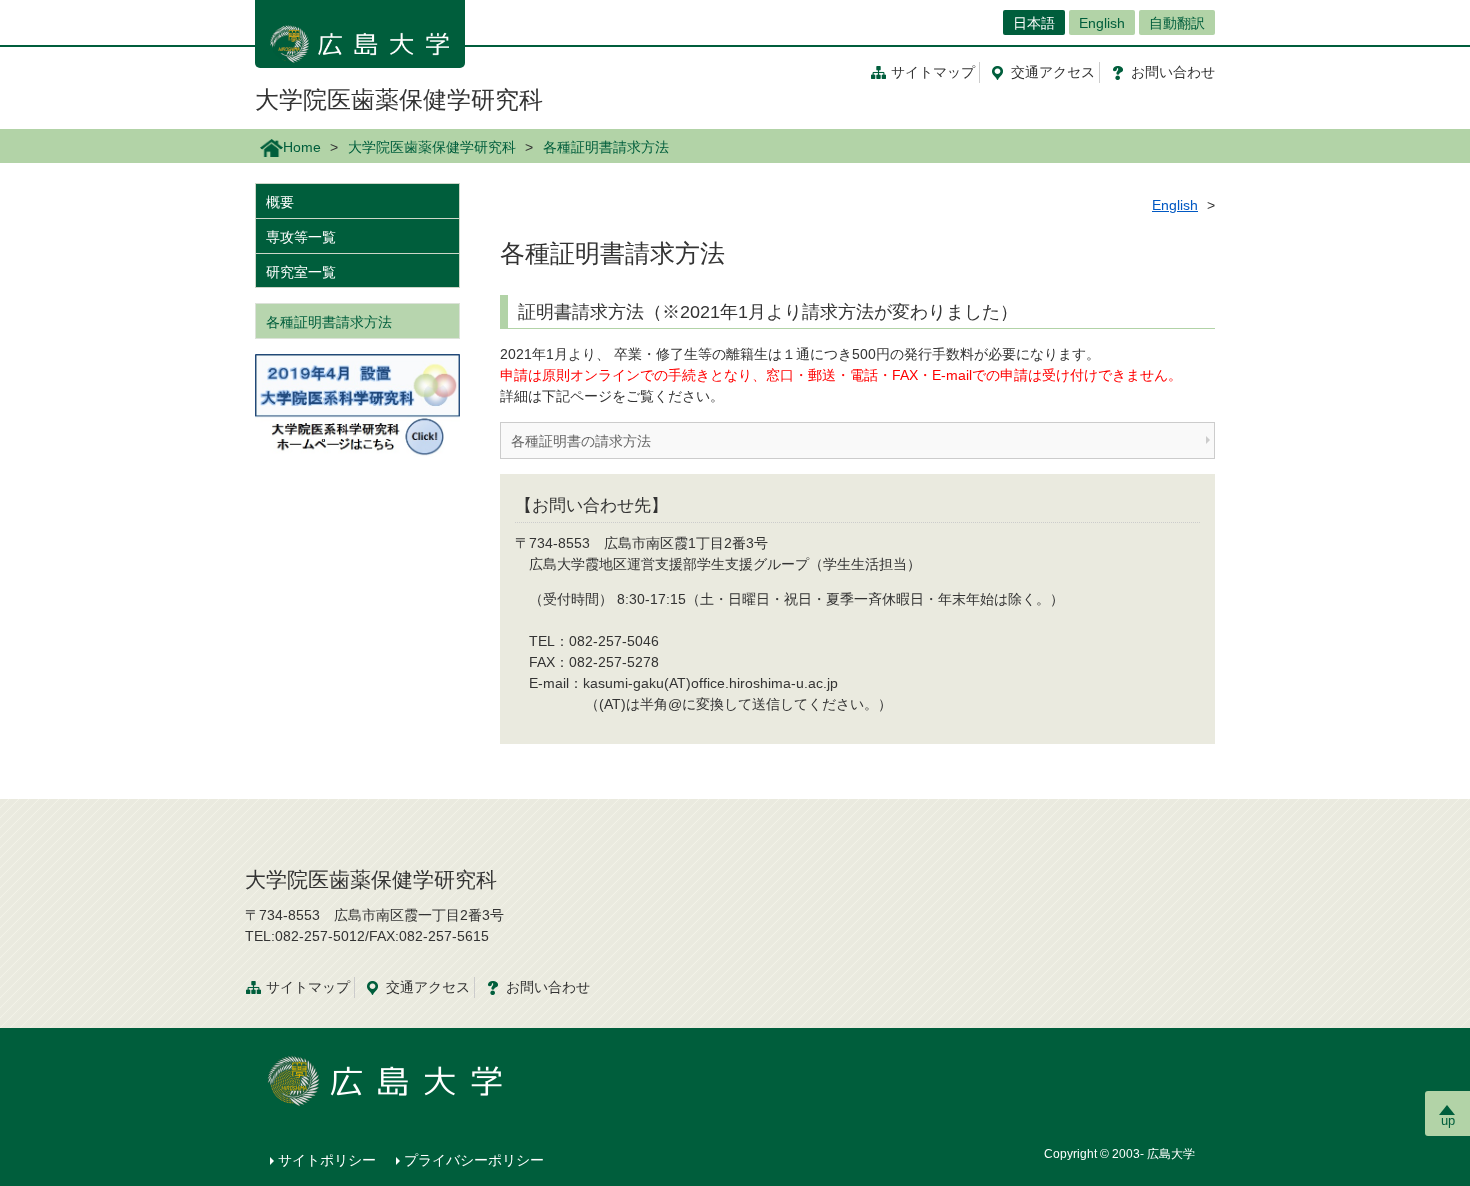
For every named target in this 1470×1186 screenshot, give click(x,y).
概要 (280, 202)
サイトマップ (933, 72)
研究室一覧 (301, 272)
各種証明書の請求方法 (581, 441)
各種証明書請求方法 (329, 322)
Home (302, 147)
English (1102, 23)
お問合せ (1173, 72)
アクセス (1053, 72)
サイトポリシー (327, 1160)
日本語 (1034, 23)
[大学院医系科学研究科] (357, 404)
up (1448, 1120)
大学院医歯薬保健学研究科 (399, 99)
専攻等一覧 (301, 237)
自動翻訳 (1177, 23)
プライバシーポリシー (474, 1160)
